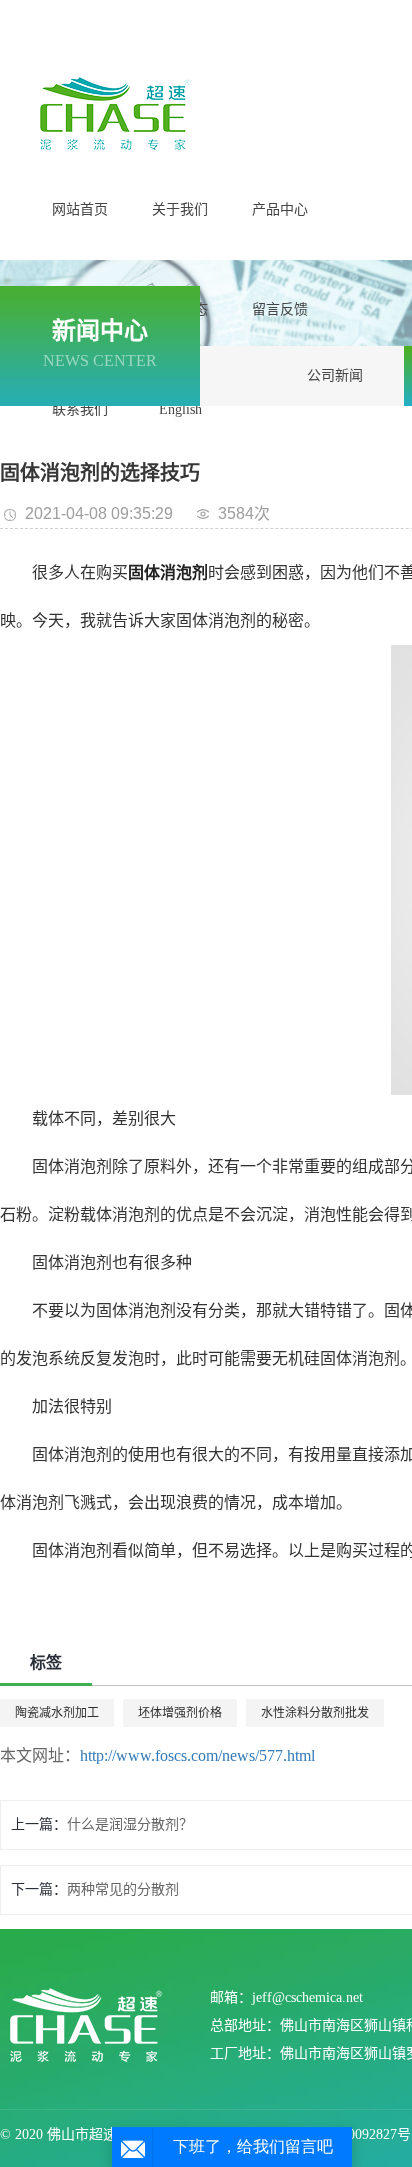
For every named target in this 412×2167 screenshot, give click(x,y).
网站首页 (80, 209)
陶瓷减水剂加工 (57, 1713)
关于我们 (180, 209)
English (180, 409)
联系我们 (80, 409)
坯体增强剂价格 (180, 1713)
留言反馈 (280, 309)
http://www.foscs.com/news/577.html (197, 1755)
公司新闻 (335, 375)
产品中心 (280, 209)
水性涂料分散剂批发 (315, 1713)
